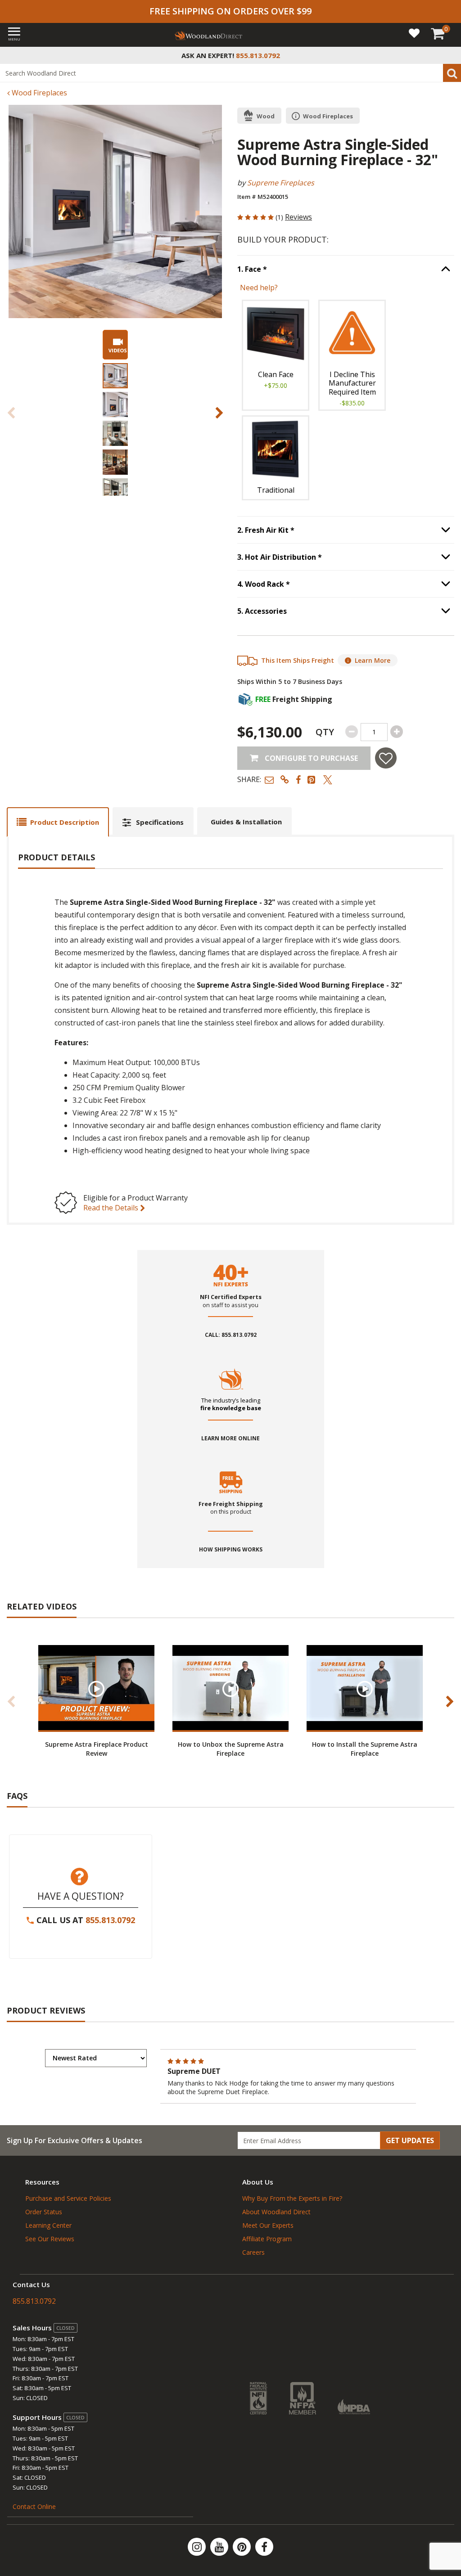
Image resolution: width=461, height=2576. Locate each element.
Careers (253, 2252)
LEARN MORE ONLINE (230, 1439)
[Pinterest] (243, 2547)
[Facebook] (264, 2547)
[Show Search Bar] (449, 55)
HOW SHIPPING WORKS (231, 1550)
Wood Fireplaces (38, 93)
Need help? (259, 288)
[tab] (58, 822)
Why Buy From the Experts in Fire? (292, 2198)
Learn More (373, 660)
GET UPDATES (410, 2140)
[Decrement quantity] (352, 732)
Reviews (298, 217)
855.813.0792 (110, 1920)
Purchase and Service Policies (68, 2198)
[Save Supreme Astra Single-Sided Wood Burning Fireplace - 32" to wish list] (386, 758)
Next (219, 413)
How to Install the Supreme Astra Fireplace (365, 1749)
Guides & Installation (246, 822)
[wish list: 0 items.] (414, 33)
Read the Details (112, 1208)
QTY (325, 732)
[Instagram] (198, 2547)
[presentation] (115, 376)
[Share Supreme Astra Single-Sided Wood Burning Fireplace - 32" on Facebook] (298, 780)
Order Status (44, 2212)
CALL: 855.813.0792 (231, 1335)
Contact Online (34, 2506)
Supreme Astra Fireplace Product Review (97, 1749)
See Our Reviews (50, 2239)
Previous (11, 413)
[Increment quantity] (397, 732)
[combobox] (230, 73)
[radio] (276, 355)
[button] (269, 780)
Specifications (160, 822)
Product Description (65, 822)
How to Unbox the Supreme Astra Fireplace (231, 1749)
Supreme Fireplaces (281, 183)
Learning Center (48, 2225)
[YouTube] (220, 2547)
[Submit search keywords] (452, 73)
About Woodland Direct (276, 2212)
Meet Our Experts (268, 2225)
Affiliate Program (267, 2239)
